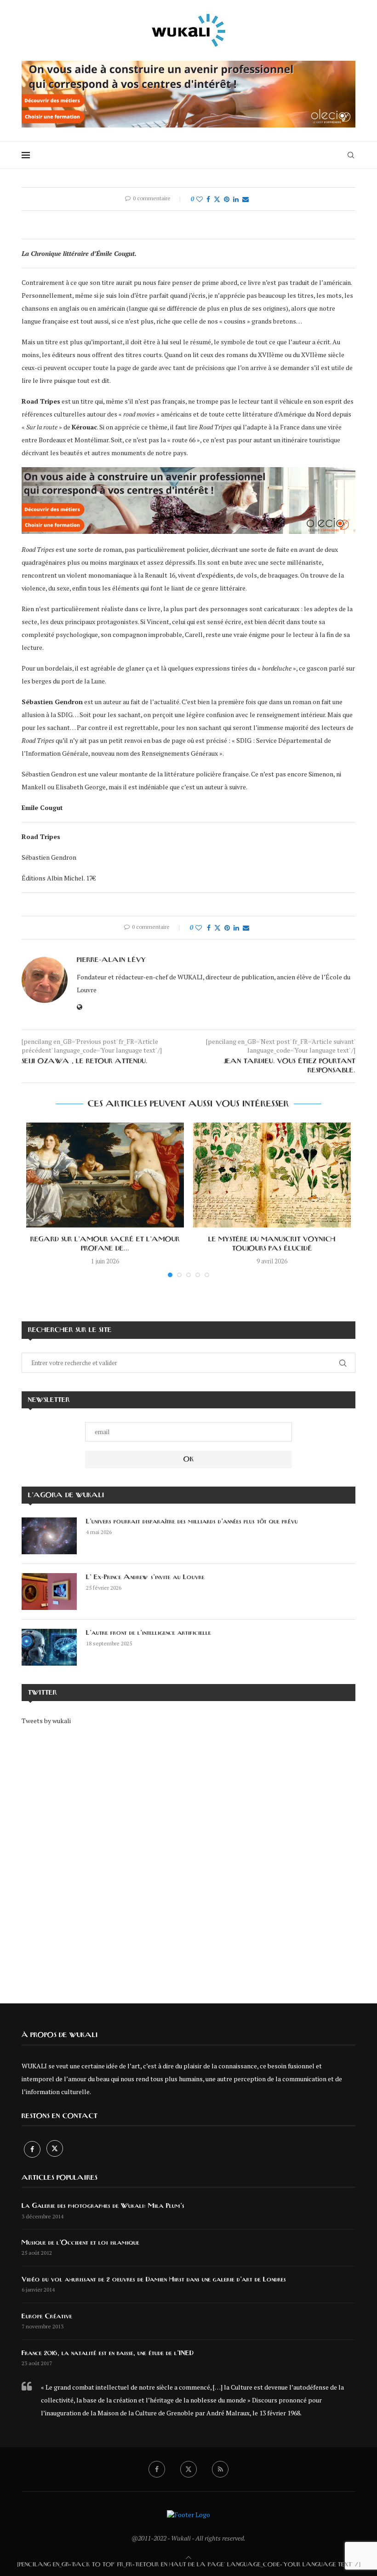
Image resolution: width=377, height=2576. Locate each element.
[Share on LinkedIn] (236, 199)
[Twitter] (55, 2149)
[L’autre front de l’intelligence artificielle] (49, 1647)
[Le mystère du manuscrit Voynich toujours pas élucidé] (272, 1175)
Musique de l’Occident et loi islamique (80, 2243)
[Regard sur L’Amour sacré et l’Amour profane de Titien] (105, 1175)
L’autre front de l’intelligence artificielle (149, 1633)
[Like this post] (200, 199)
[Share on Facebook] (208, 199)
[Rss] (220, 2469)
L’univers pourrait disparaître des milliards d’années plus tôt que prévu (192, 1522)
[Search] (351, 155)
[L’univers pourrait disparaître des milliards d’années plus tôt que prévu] (49, 1536)
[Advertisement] (188, 1858)
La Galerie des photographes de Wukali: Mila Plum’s (103, 2206)
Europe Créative (47, 2316)
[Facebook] (33, 2149)
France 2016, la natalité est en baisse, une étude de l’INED (108, 2353)
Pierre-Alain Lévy (111, 960)
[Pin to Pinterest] (227, 199)
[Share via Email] (246, 199)
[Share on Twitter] (217, 199)
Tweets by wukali (46, 1721)
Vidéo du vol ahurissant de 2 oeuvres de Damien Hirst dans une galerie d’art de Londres (154, 2280)
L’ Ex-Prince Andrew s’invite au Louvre (145, 1577)
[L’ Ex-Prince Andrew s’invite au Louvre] (49, 1592)
